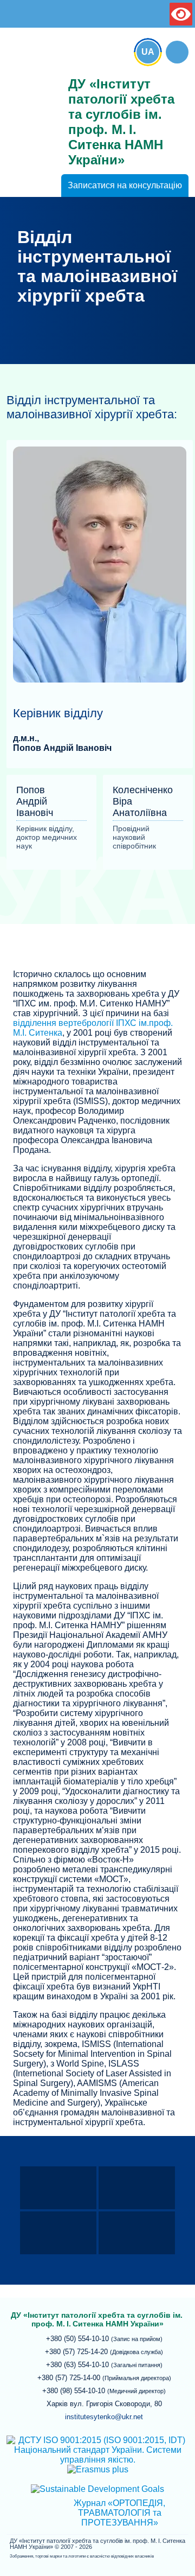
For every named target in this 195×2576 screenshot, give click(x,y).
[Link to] (177, 52)
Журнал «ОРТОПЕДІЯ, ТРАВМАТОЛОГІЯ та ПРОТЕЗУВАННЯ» (119, 2513)
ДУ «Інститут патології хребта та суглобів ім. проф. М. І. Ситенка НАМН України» (31, 82)
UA (148, 52)
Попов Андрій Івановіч (62, 748)
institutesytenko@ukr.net (104, 2417)
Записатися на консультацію (125, 185)
